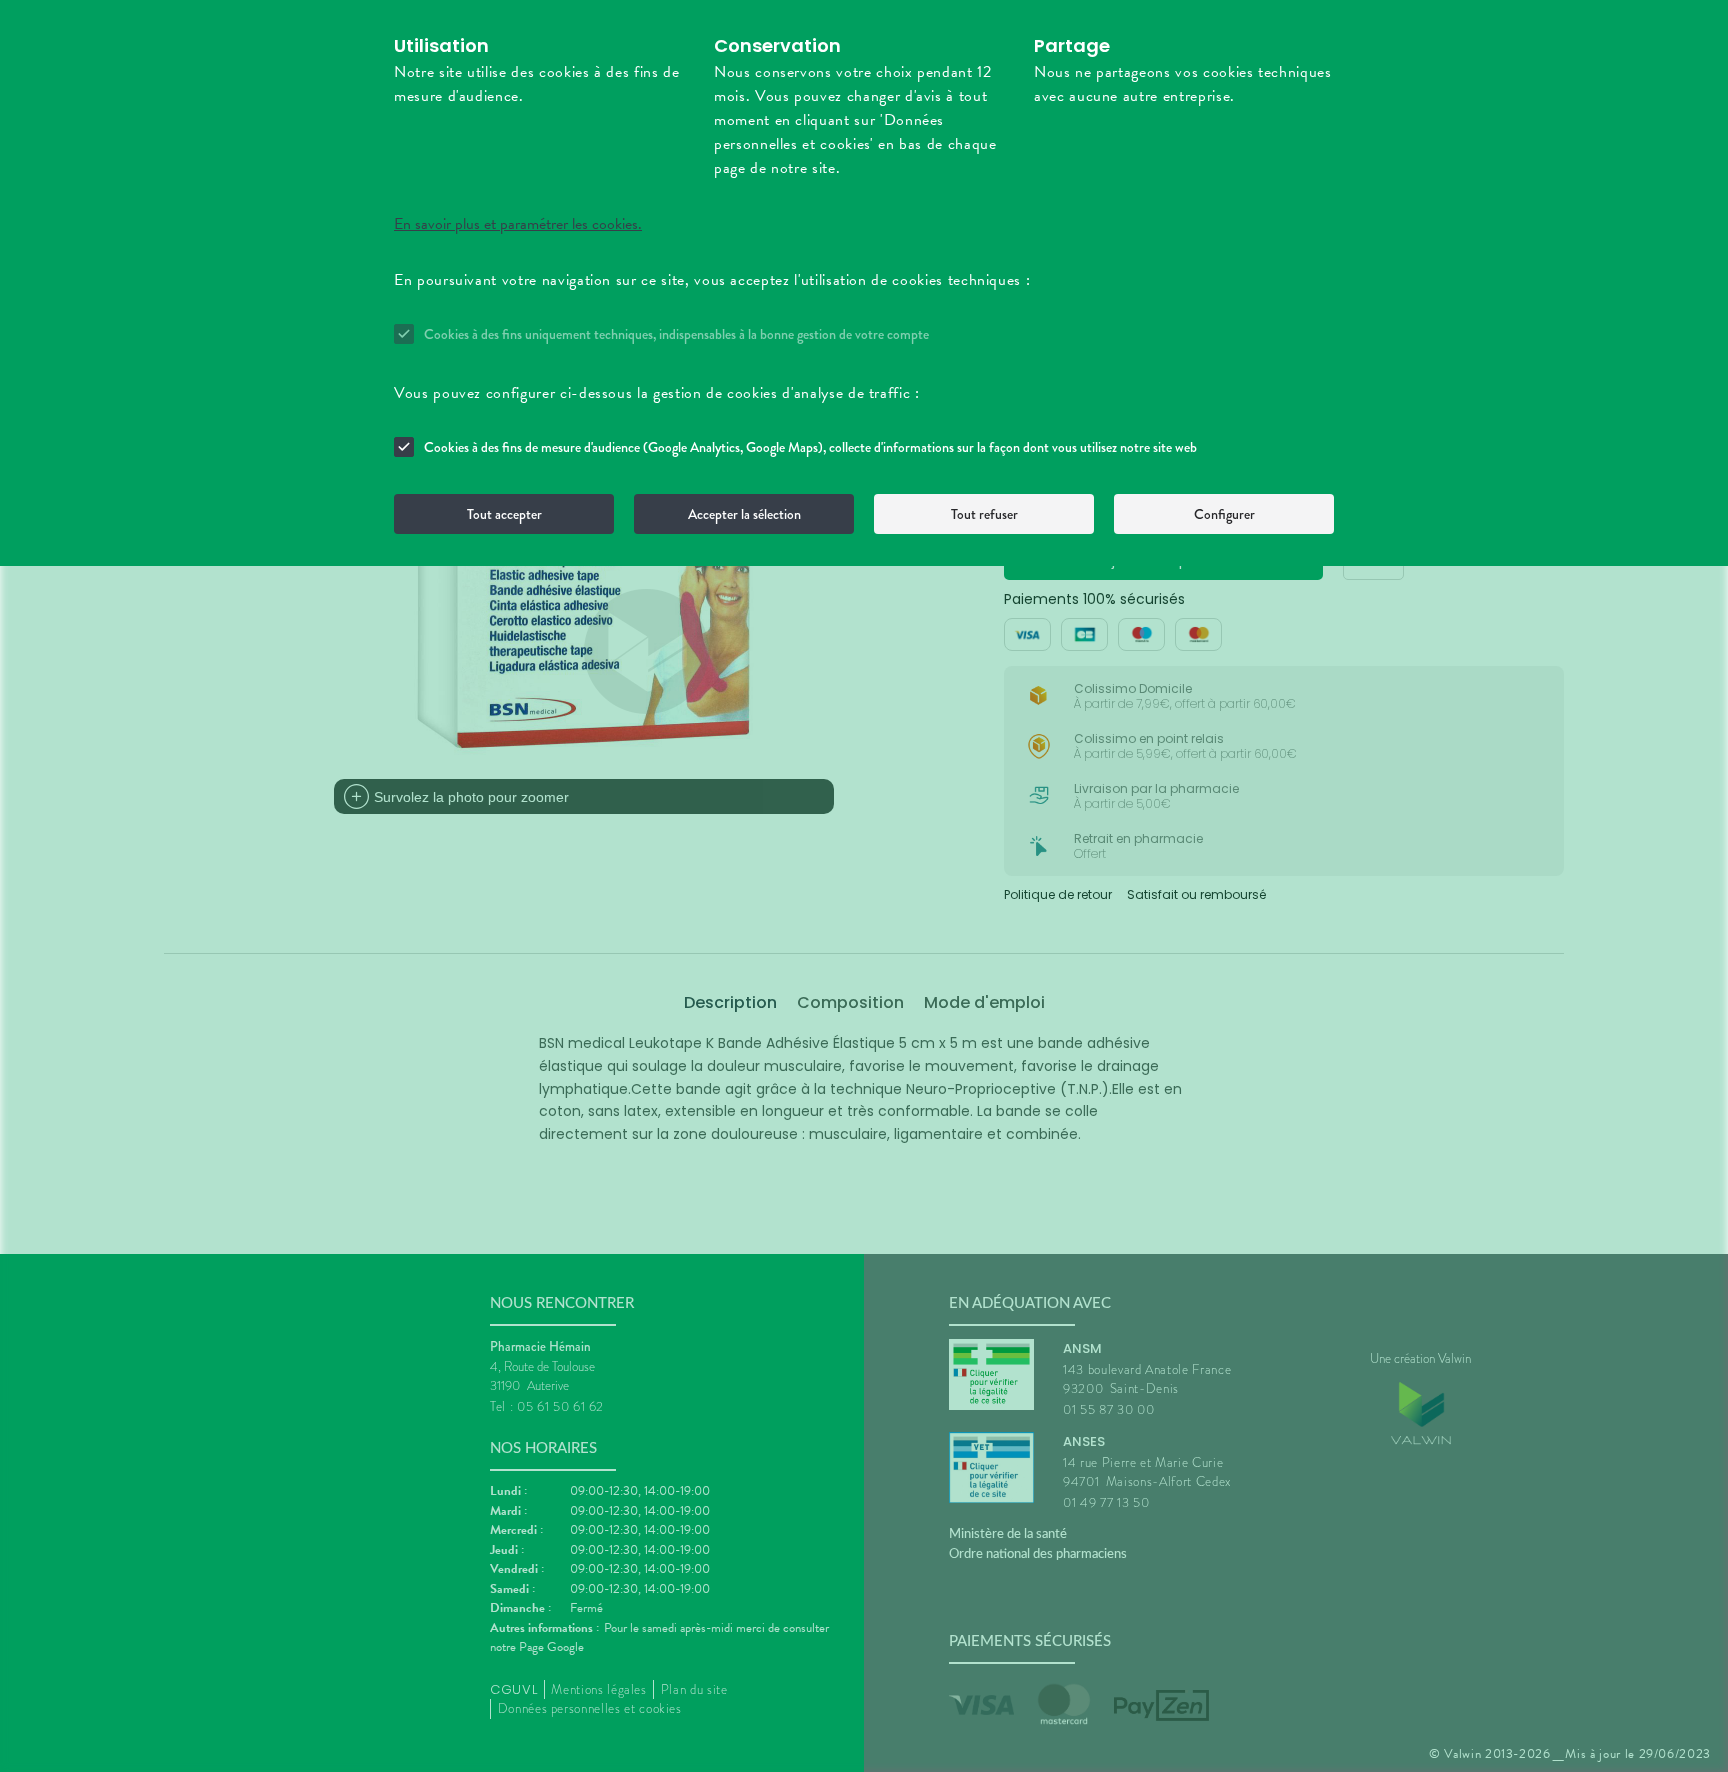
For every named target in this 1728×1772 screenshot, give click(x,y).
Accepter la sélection (744, 514)
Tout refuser (984, 514)
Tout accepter (504, 514)
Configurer (1224, 514)
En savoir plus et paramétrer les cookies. (518, 224)
